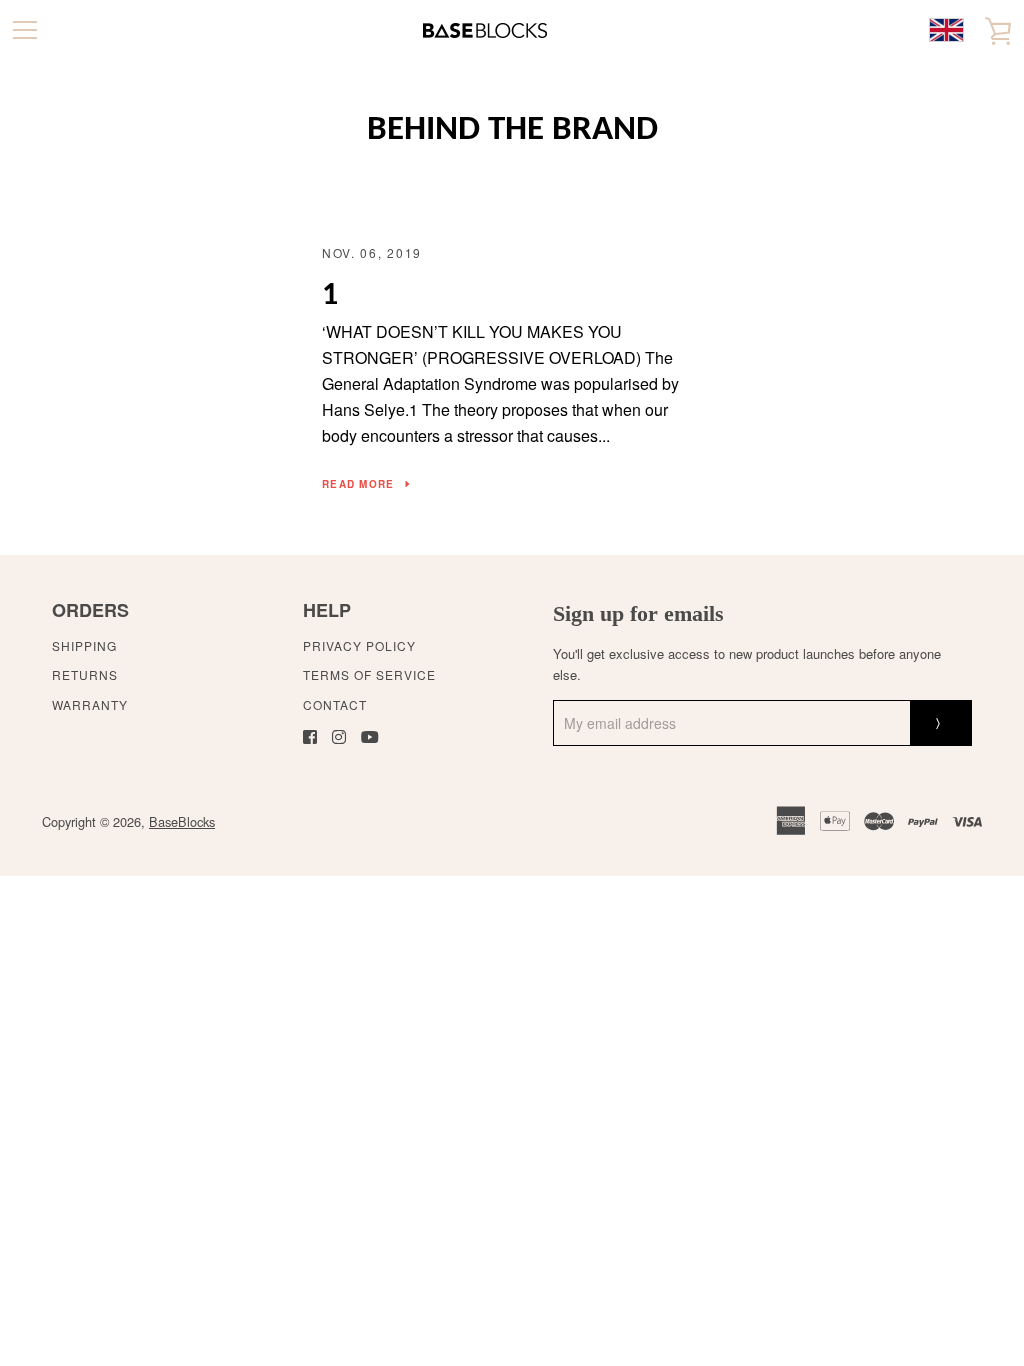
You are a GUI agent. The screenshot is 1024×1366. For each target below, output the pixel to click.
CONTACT (335, 704)
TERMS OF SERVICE (369, 674)
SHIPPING (84, 645)
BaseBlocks (182, 821)
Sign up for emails (638, 613)
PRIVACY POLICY (359, 645)
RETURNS (85, 674)
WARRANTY (90, 704)
